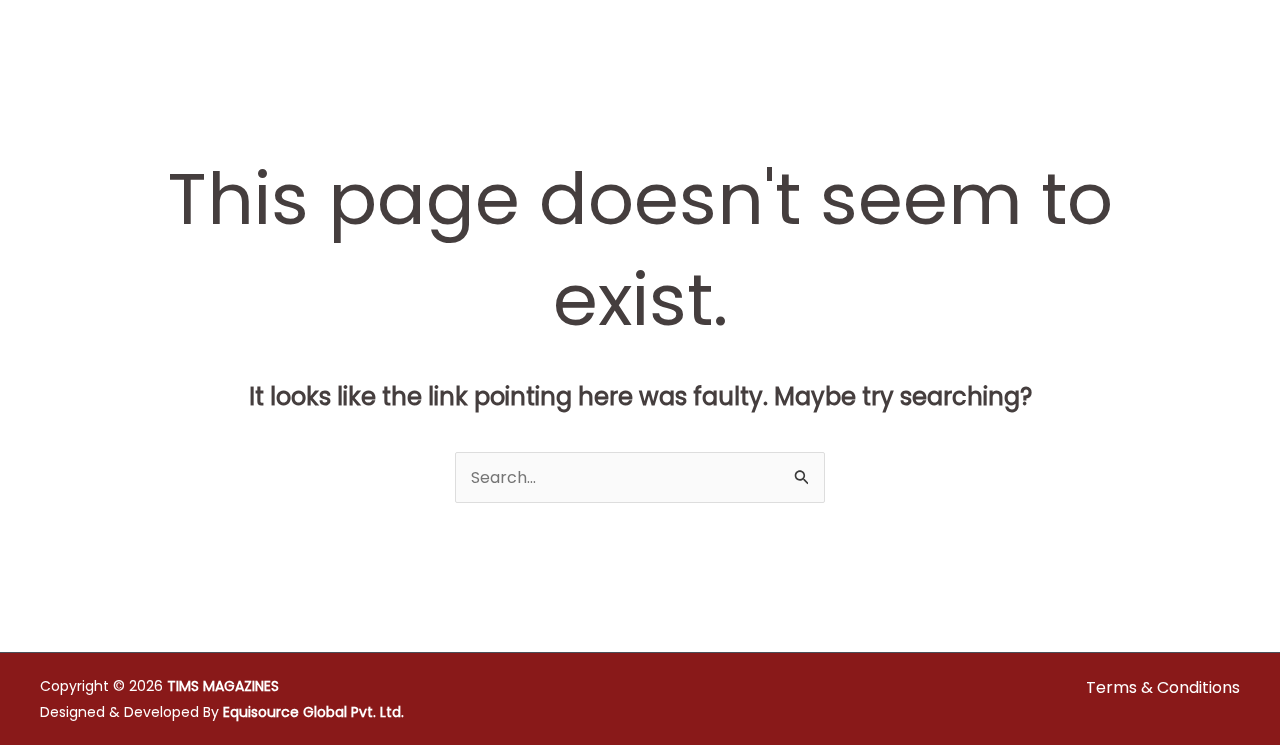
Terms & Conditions (1163, 687)
